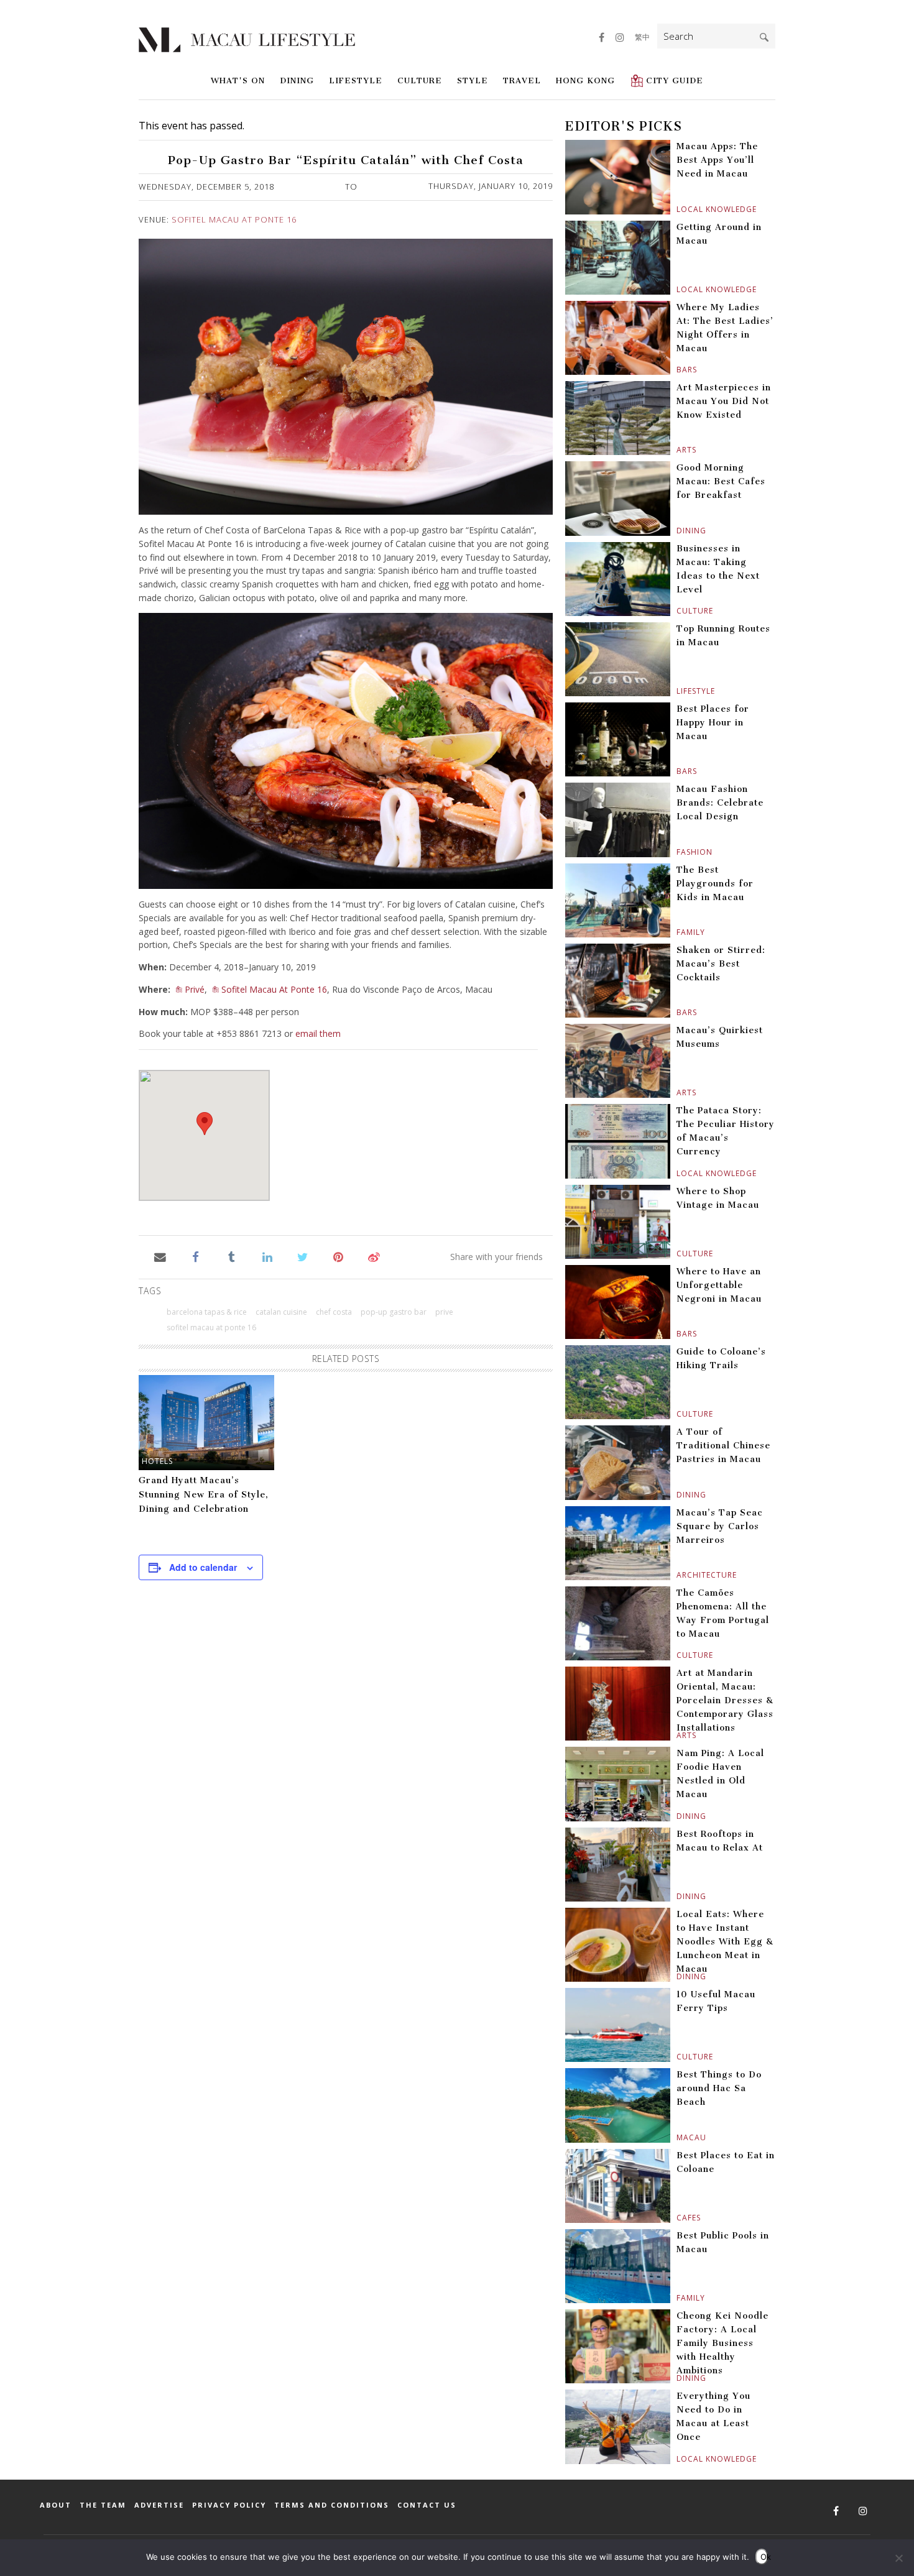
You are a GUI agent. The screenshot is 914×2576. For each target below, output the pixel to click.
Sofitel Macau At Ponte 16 (234, 219)
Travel (522, 80)
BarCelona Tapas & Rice (207, 1312)
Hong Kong (585, 80)
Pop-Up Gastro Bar (394, 1312)
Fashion (678, 852)
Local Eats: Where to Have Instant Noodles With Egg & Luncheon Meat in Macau (725, 1942)
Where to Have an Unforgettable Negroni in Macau (719, 1285)
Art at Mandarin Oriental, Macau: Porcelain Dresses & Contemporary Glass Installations (725, 1700)
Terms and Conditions (332, 2505)
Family (678, 932)
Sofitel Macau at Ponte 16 (211, 1327)
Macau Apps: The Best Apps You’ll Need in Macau (717, 160)
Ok (764, 2557)
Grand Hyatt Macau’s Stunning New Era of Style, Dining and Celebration (204, 1495)
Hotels (157, 1461)
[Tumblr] (232, 1256)
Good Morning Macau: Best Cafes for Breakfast (721, 481)
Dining (297, 80)
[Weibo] (374, 1256)
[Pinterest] (339, 1256)
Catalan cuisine (281, 1312)
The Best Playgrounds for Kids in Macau (715, 884)
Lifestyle (356, 80)
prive (444, 1312)
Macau (678, 2137)
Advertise (159, 2505)
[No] (898, 2558)
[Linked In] (267, 1256)
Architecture (678, 1575)
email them (318, 1033)
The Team (103, 2505)
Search (764, 37)
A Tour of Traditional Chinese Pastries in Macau (723, 1446)
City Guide (675, 80)
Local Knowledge (678, 209)
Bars (678, 370)
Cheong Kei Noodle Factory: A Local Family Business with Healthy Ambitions (722, 2343)
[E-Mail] (160, 1256)
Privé (195, 989)
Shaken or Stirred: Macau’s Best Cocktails (721, 964)
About (56, 2505)
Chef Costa (334, 1312)
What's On (238, 80)
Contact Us (427, 2505)
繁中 (642, 37)
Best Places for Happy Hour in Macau (713, 723)
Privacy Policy (229, 2505)
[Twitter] (302, 1256)
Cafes (678, 2218)
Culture (420, 80)
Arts (678, 450)
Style (473, 80)
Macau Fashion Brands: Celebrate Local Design (720, 803)
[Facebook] (196, 1256)
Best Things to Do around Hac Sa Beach (719, 2088)
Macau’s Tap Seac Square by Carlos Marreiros (720, 1526)
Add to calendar (203, 1567)
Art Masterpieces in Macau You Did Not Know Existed (724, 401)
